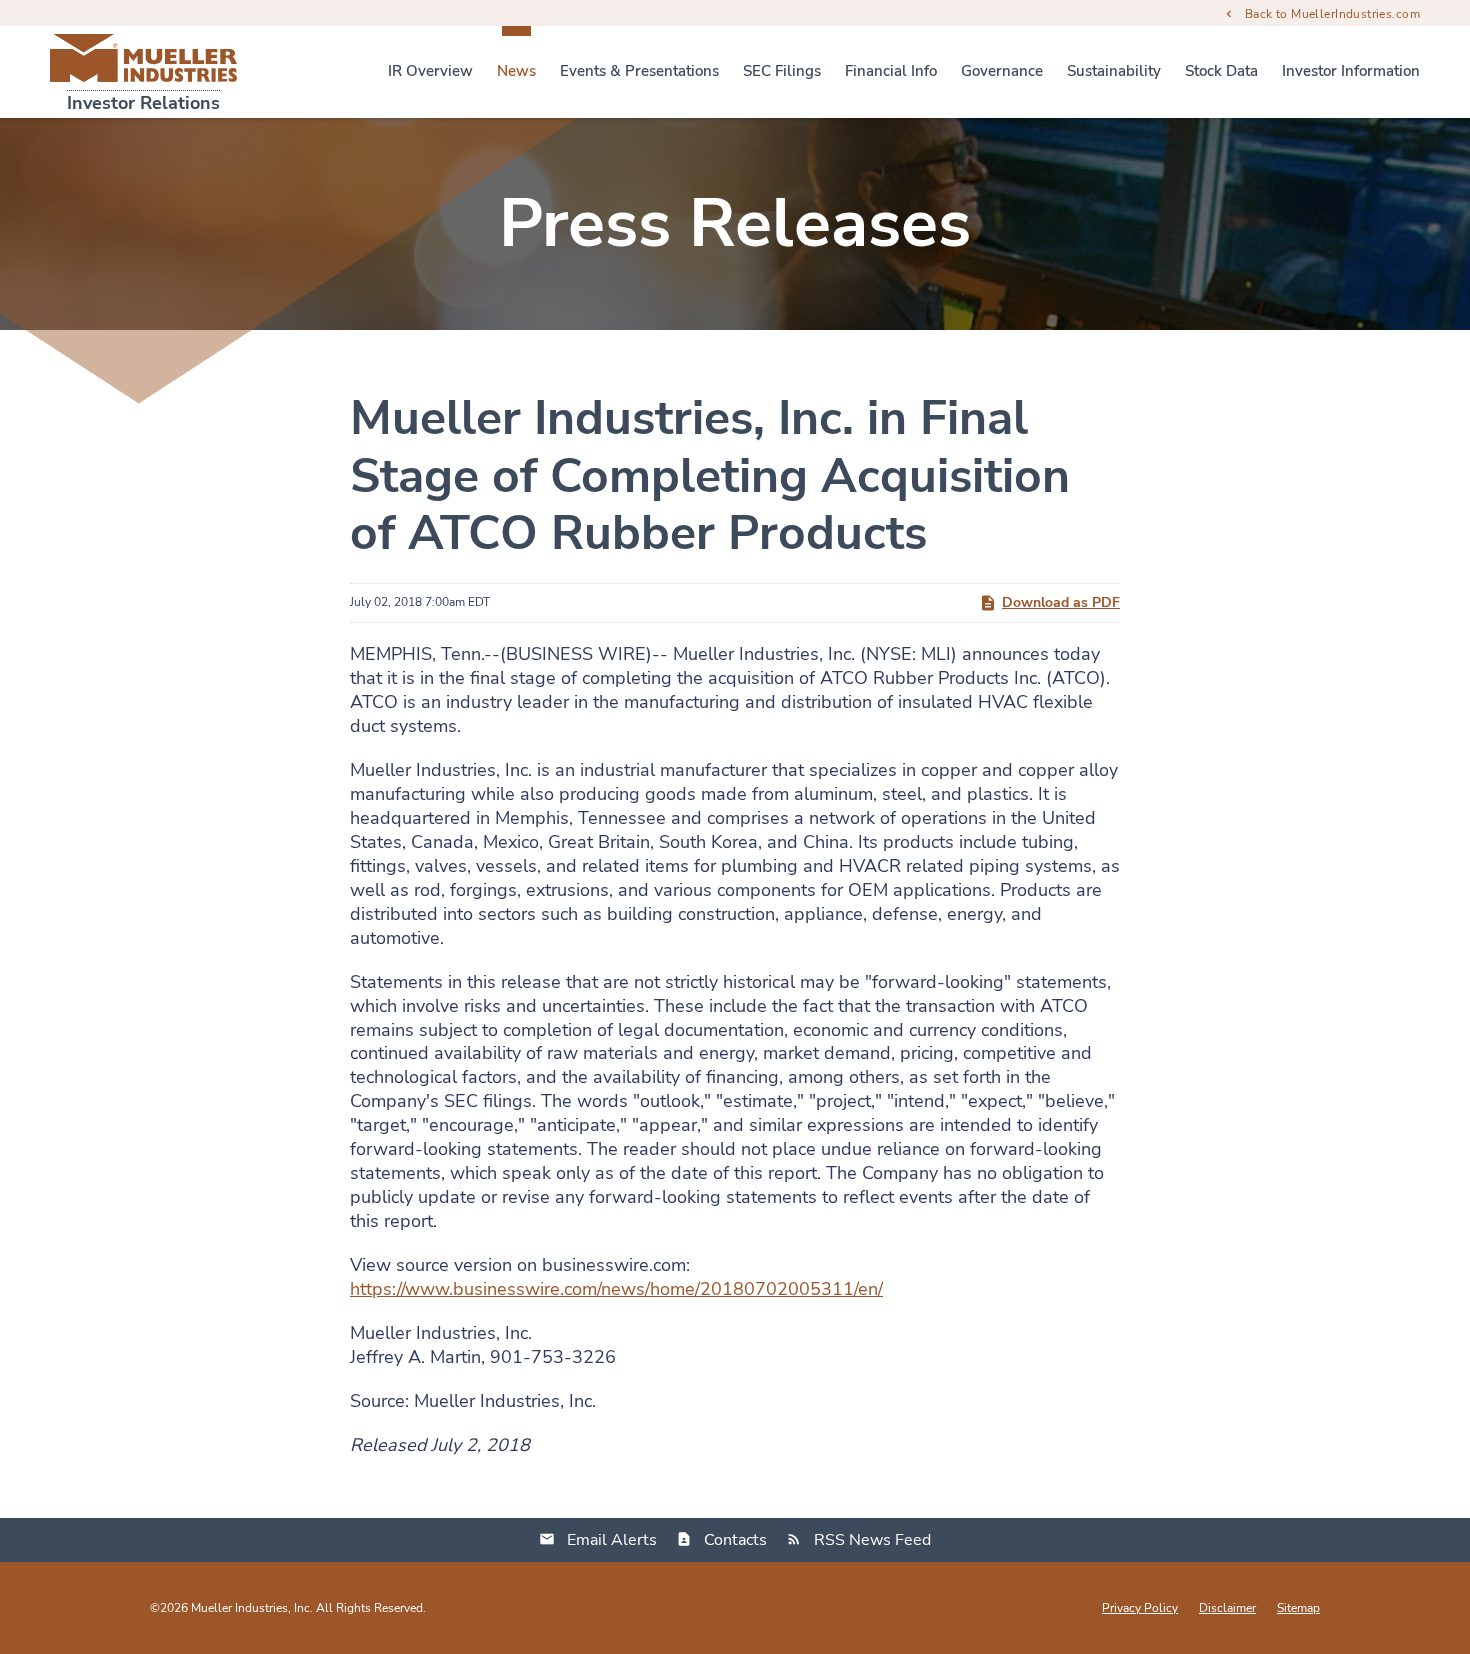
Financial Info (891, 71)
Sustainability (1114, 71)
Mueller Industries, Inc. (252, 1608)
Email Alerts (612, 1540)
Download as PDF (1061, 603)
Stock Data (1221, 71)
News (516, 71)
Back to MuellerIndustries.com (1332, 13)
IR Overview (430, 71)
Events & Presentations (639, 71)
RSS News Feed (872, 1540)
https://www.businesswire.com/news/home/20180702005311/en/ (616, 1289)
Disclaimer (1227, 1608)
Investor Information (1351, 71)
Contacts (735, 1540)
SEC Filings (782, 71)
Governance (1002, 71)
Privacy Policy (1140, 1608)
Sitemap (1298, 1608)
